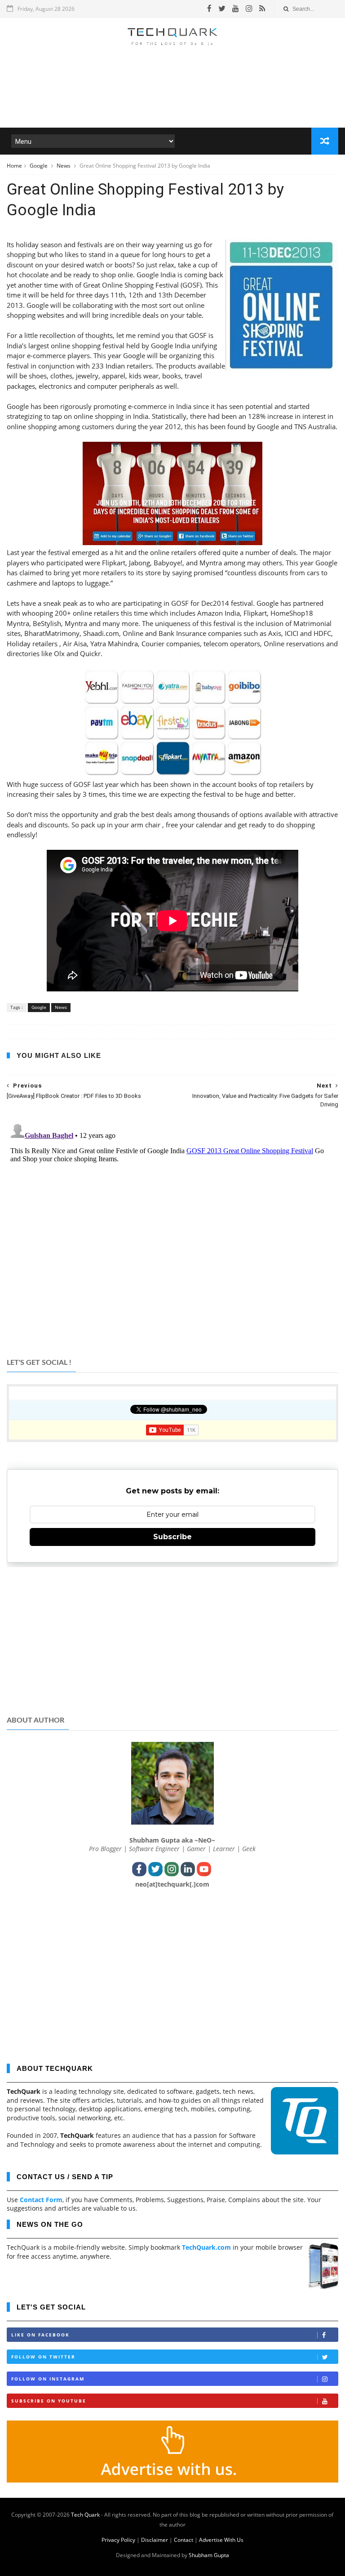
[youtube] (236, 9)
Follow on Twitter (43, 2357)
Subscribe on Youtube (49, 2401)
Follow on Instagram (48, 2379)
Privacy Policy (118, 2540)
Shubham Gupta (209, 2555)
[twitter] (222, 9)
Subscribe (172, 1537)
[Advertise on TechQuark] (172, 2480)
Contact (184, 2540)
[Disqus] (172, 1232)
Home (14, 166)
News (64, 166)
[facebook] (209, 9)
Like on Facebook (40, 2335)
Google (39, 166)
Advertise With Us (221, 2540)
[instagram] (249, 9)
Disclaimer (155, 2540)
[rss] (262, 9)
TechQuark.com (206, 2247)
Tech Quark (85, 2515)
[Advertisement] (172, 101)
